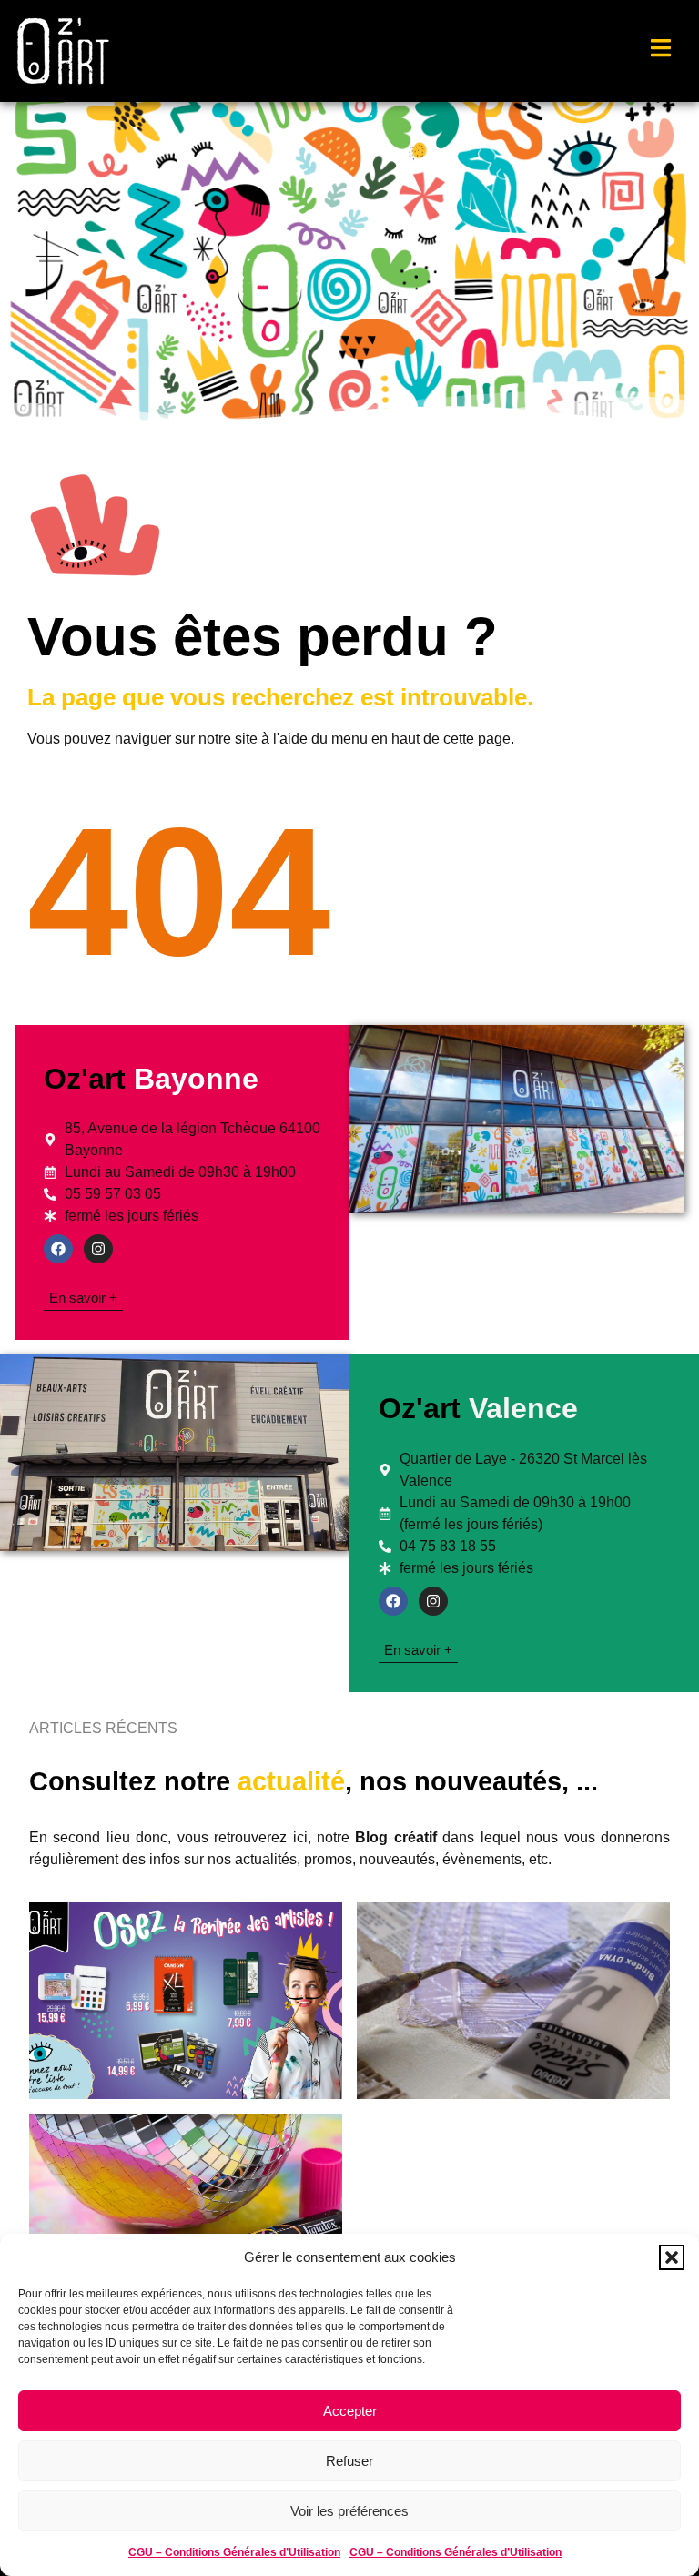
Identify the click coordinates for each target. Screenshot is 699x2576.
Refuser (349, 2461)
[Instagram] (98, 1249)
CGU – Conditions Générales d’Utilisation (234, 2552)
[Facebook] (58, 1249)
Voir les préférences (349, 2511)
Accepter (350, 2411)
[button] (672, 2257)
